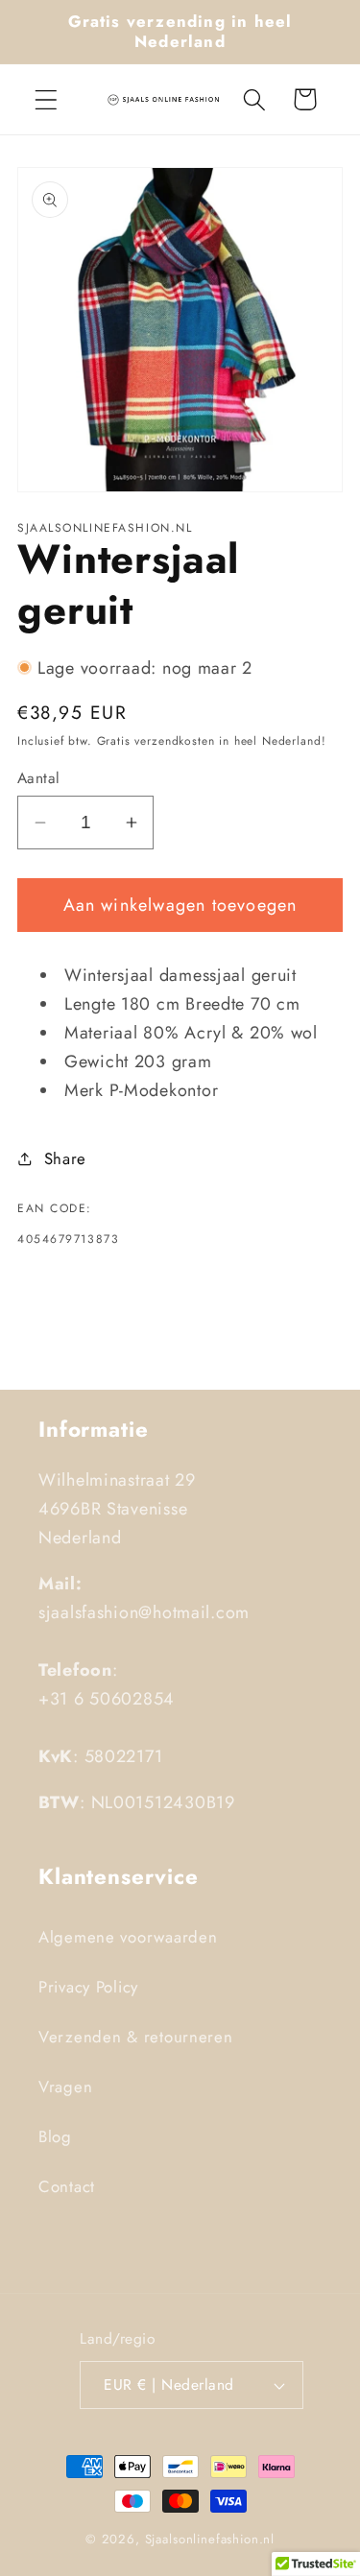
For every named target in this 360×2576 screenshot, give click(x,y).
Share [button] (65, 1158)
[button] (47, 99)
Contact (67, 2186)
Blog (55, 2136)
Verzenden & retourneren (136, 2037)
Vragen (65, 2087)
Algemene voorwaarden (128, 1937)
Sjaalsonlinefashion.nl (210, 2539)
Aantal (39, 778)
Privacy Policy (88, 1987)
